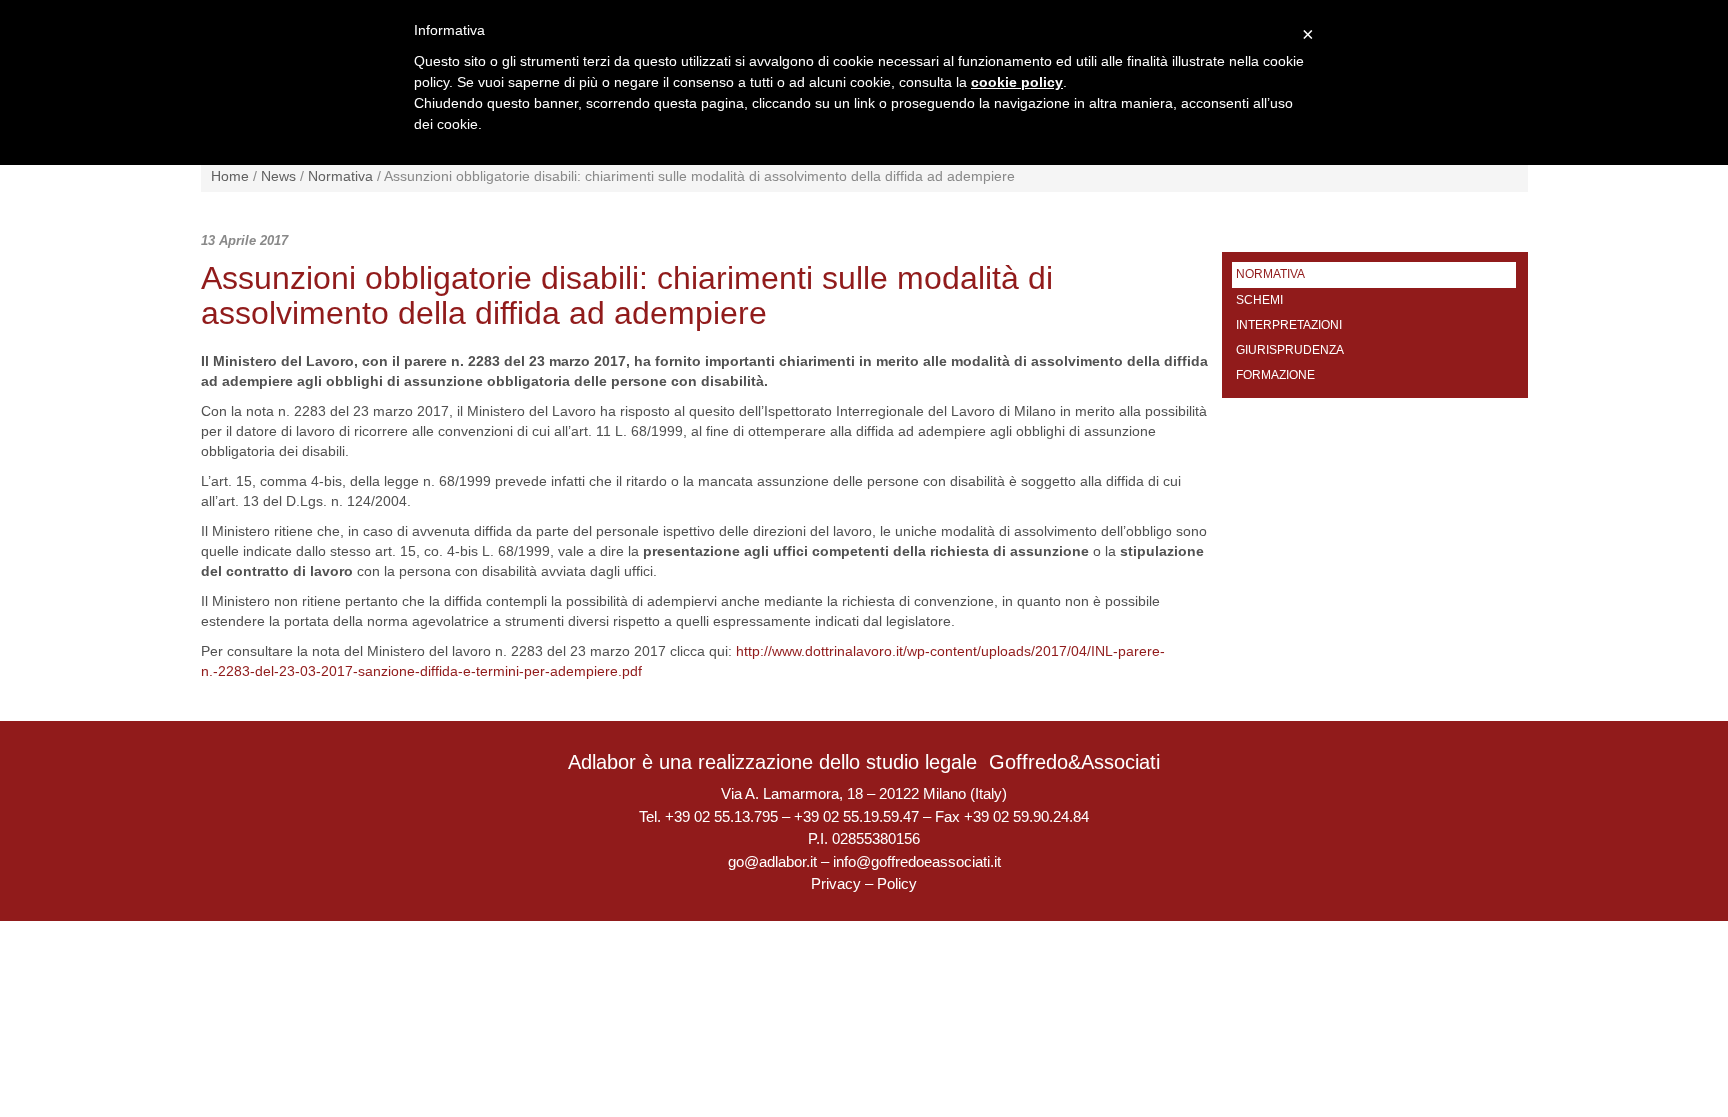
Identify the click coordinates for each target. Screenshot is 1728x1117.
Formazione (1275, 375)
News (278, 176)
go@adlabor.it (772, 861)
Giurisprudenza (1290, 350)
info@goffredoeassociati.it (917, 861)
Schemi (1259, 300)
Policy (897, 883)
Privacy (836, 883)
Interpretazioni (1289, 325)
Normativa (340, 176)
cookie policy (1017, 82)
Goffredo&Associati (1074, 762)
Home (230, 176)
